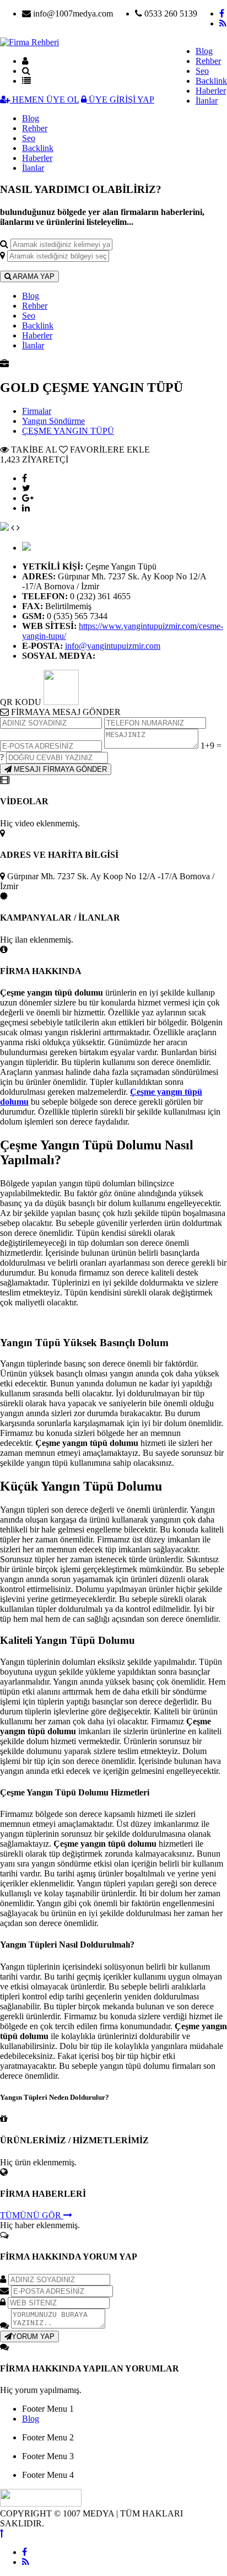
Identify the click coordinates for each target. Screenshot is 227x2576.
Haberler (211, 91)
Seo (202, 71)
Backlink (211, 81)
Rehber (208, 61)
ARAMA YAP (33, 276)
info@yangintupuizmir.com (113, 646)
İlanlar (207, 101)
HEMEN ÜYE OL (44, 100)
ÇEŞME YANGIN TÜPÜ (68, 431)
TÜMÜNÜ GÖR (32, 2215)
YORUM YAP (33, 2336)
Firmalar (37, 411)
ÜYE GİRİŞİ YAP (120, 100)
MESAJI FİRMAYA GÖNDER (59, 769)
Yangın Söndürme (53, 421)
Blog (204, 51)
